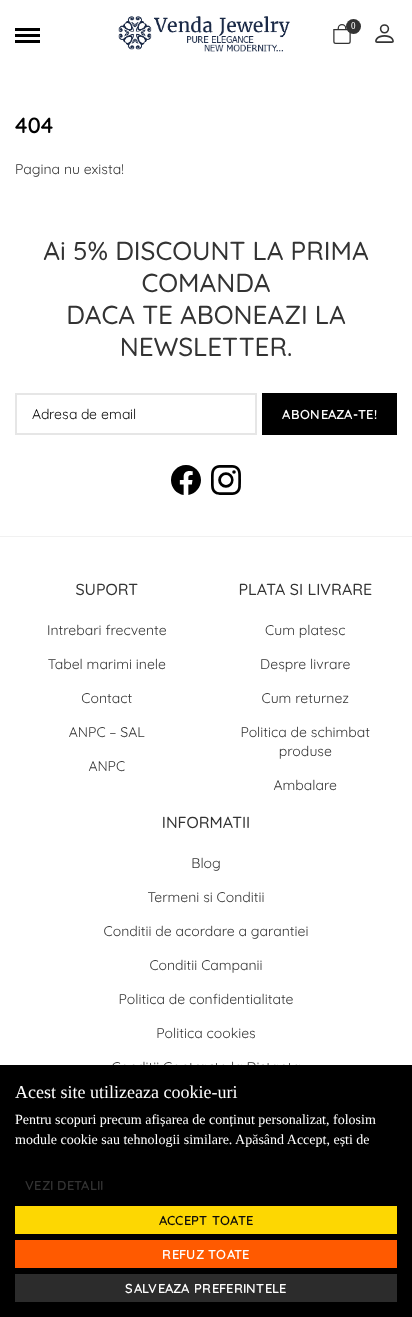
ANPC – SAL (107, 732)
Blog (205, 863)
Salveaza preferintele (205, 1288)
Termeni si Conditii (206, 897)
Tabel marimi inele (107, 664)
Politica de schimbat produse (305, 741)
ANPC (106, 766)
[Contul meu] (384, 35)
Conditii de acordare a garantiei (206, 931)
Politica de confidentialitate (206, 999)
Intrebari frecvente (107, 630)
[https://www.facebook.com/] (186, 483)
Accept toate (206, 1220)
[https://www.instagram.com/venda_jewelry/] (226, 483)
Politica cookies (205, 1033)
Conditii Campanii (205, 965)
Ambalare (306, 785)
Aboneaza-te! (329, 414)
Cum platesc (305, 630)
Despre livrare (305, 664)
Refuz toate (205, 1254)
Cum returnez (306, 698)
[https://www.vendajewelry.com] (206, 35)
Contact (106, 698)
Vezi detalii (64, 1185)
